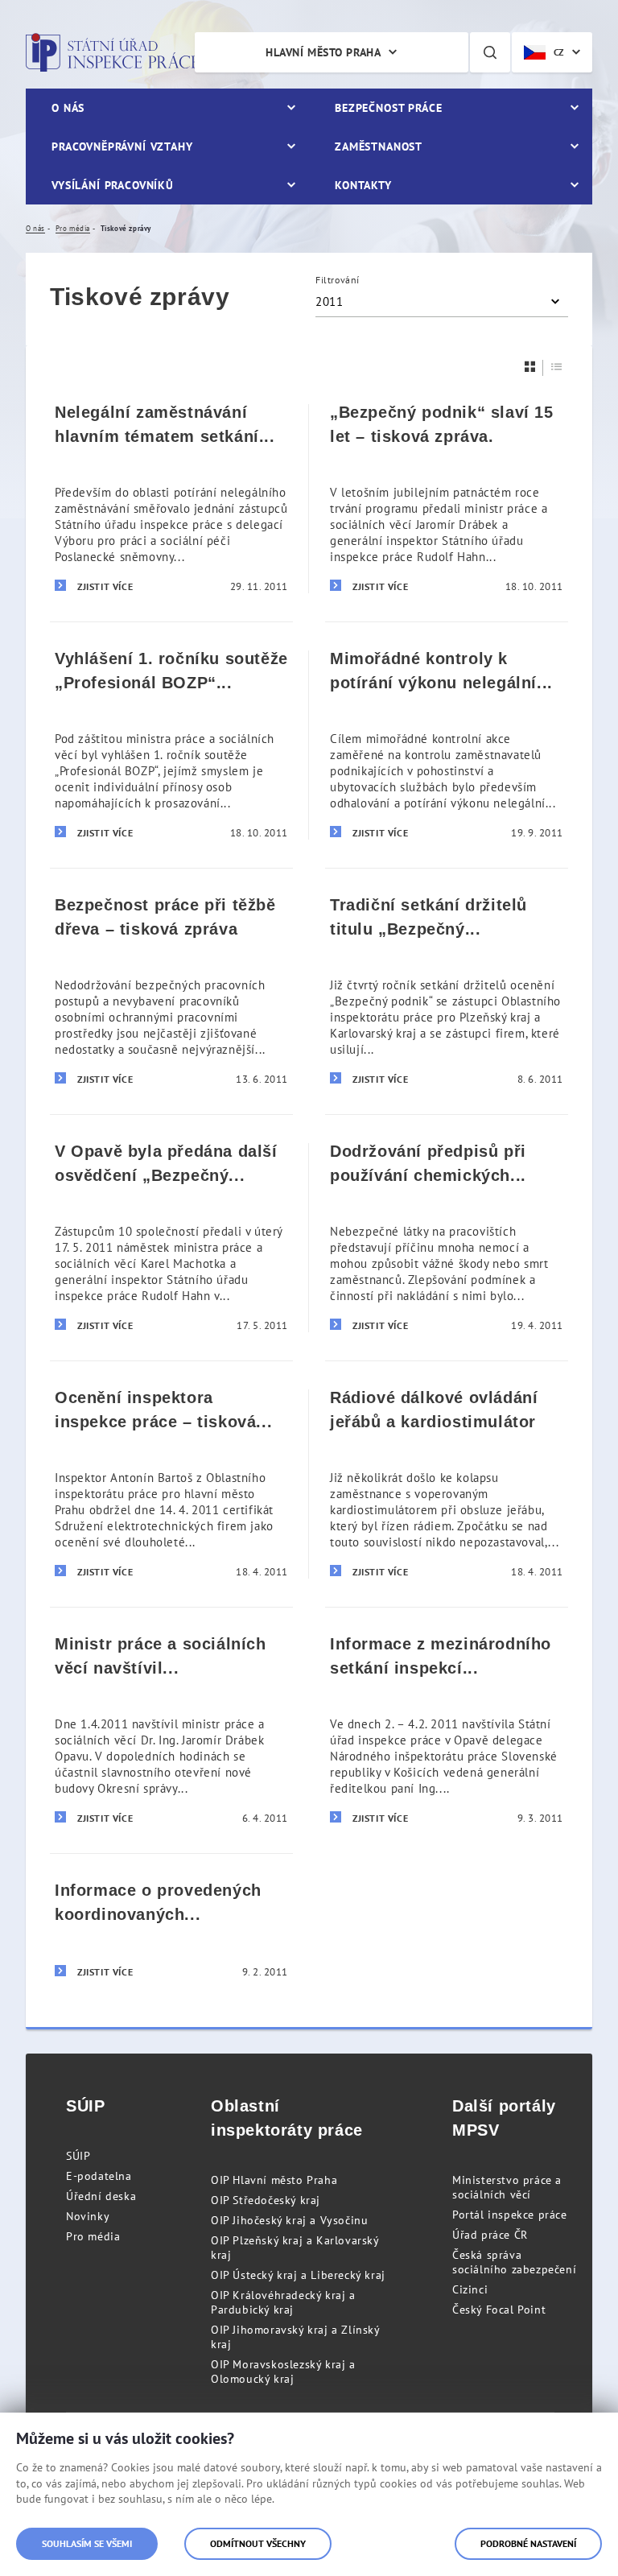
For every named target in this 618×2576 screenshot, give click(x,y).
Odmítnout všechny (258, 2543)
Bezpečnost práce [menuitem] (388, 108)
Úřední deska (101, 2196)
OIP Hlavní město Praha (274, 2180)
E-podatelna (99, 2176)
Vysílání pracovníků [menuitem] (113, 185)
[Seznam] (557, 367)
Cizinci (470, 2289)
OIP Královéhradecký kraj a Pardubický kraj (283, 2302)
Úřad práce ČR (490, 2235)
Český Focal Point (499, 2310)
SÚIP (78, 2156)
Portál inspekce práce (510, 2215)
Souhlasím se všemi (87, 2543)
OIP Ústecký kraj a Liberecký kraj (298, 2275)
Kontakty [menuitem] (363, 185)
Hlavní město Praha (323, 52)
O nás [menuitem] (68, 108)
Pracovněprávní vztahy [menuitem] (122, 147)
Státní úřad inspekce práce (112, 52)
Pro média (93, 2236)
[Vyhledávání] (490, 52)
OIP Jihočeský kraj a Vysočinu (289, 2220)
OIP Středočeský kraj (266, 2200)
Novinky (88, 2216)
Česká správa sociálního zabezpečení (514, 2262)
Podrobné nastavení (528, 2543)
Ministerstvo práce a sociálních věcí (507, 2187)
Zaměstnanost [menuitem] (379, 147)
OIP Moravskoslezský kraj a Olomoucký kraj (283, 2372)
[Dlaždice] (530, 367)
